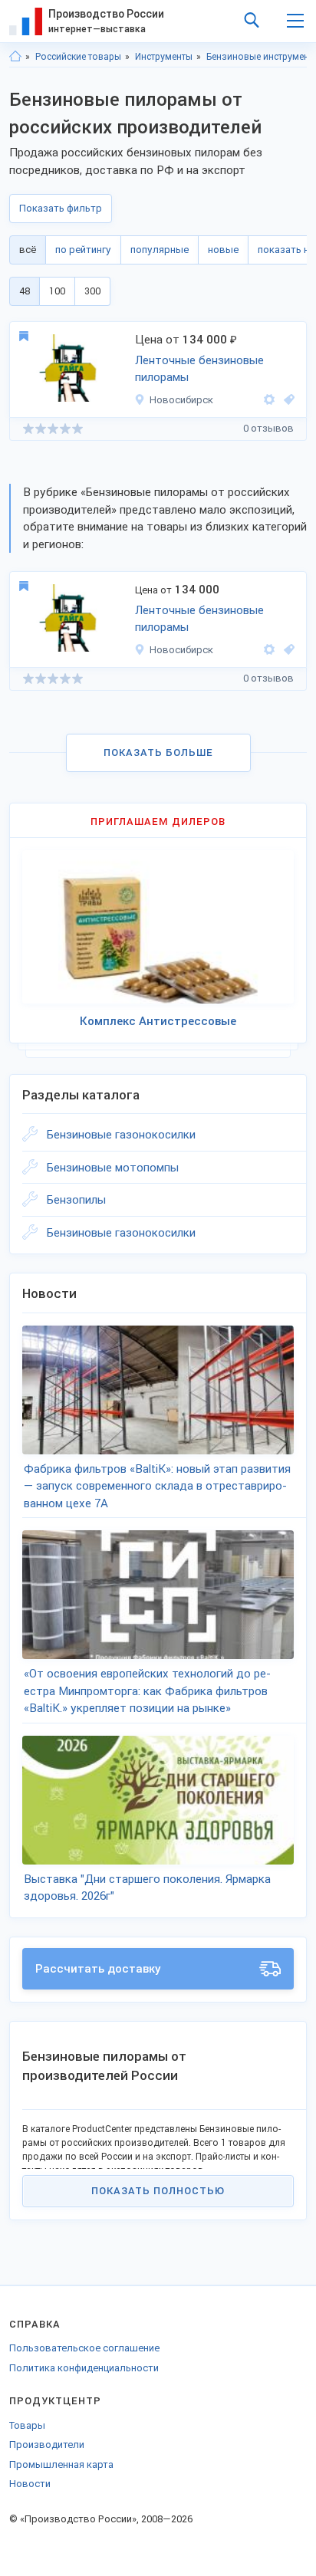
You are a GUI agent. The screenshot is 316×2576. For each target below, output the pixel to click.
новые (223, 250)
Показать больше (158, 752)
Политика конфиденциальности (84, 2368)
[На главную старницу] (15, 57)
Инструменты (164, 57)
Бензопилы (76, 1200)
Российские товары (78, 57)
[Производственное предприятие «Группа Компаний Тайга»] (269, 400)
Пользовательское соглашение (84, 2348)
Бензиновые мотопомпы (113, 1168)
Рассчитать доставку (98, 1969)
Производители (47, 2445)
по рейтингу (83, 250)
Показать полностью (158, 2191)
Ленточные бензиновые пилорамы (199, 369)
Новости (30, 2484)
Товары (27, 2425)
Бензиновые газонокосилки (121, 1135)
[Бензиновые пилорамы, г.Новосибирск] (287, 400)
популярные (160, 250)
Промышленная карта (61, 2464)
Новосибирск (181, 400)
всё (28, 250)
